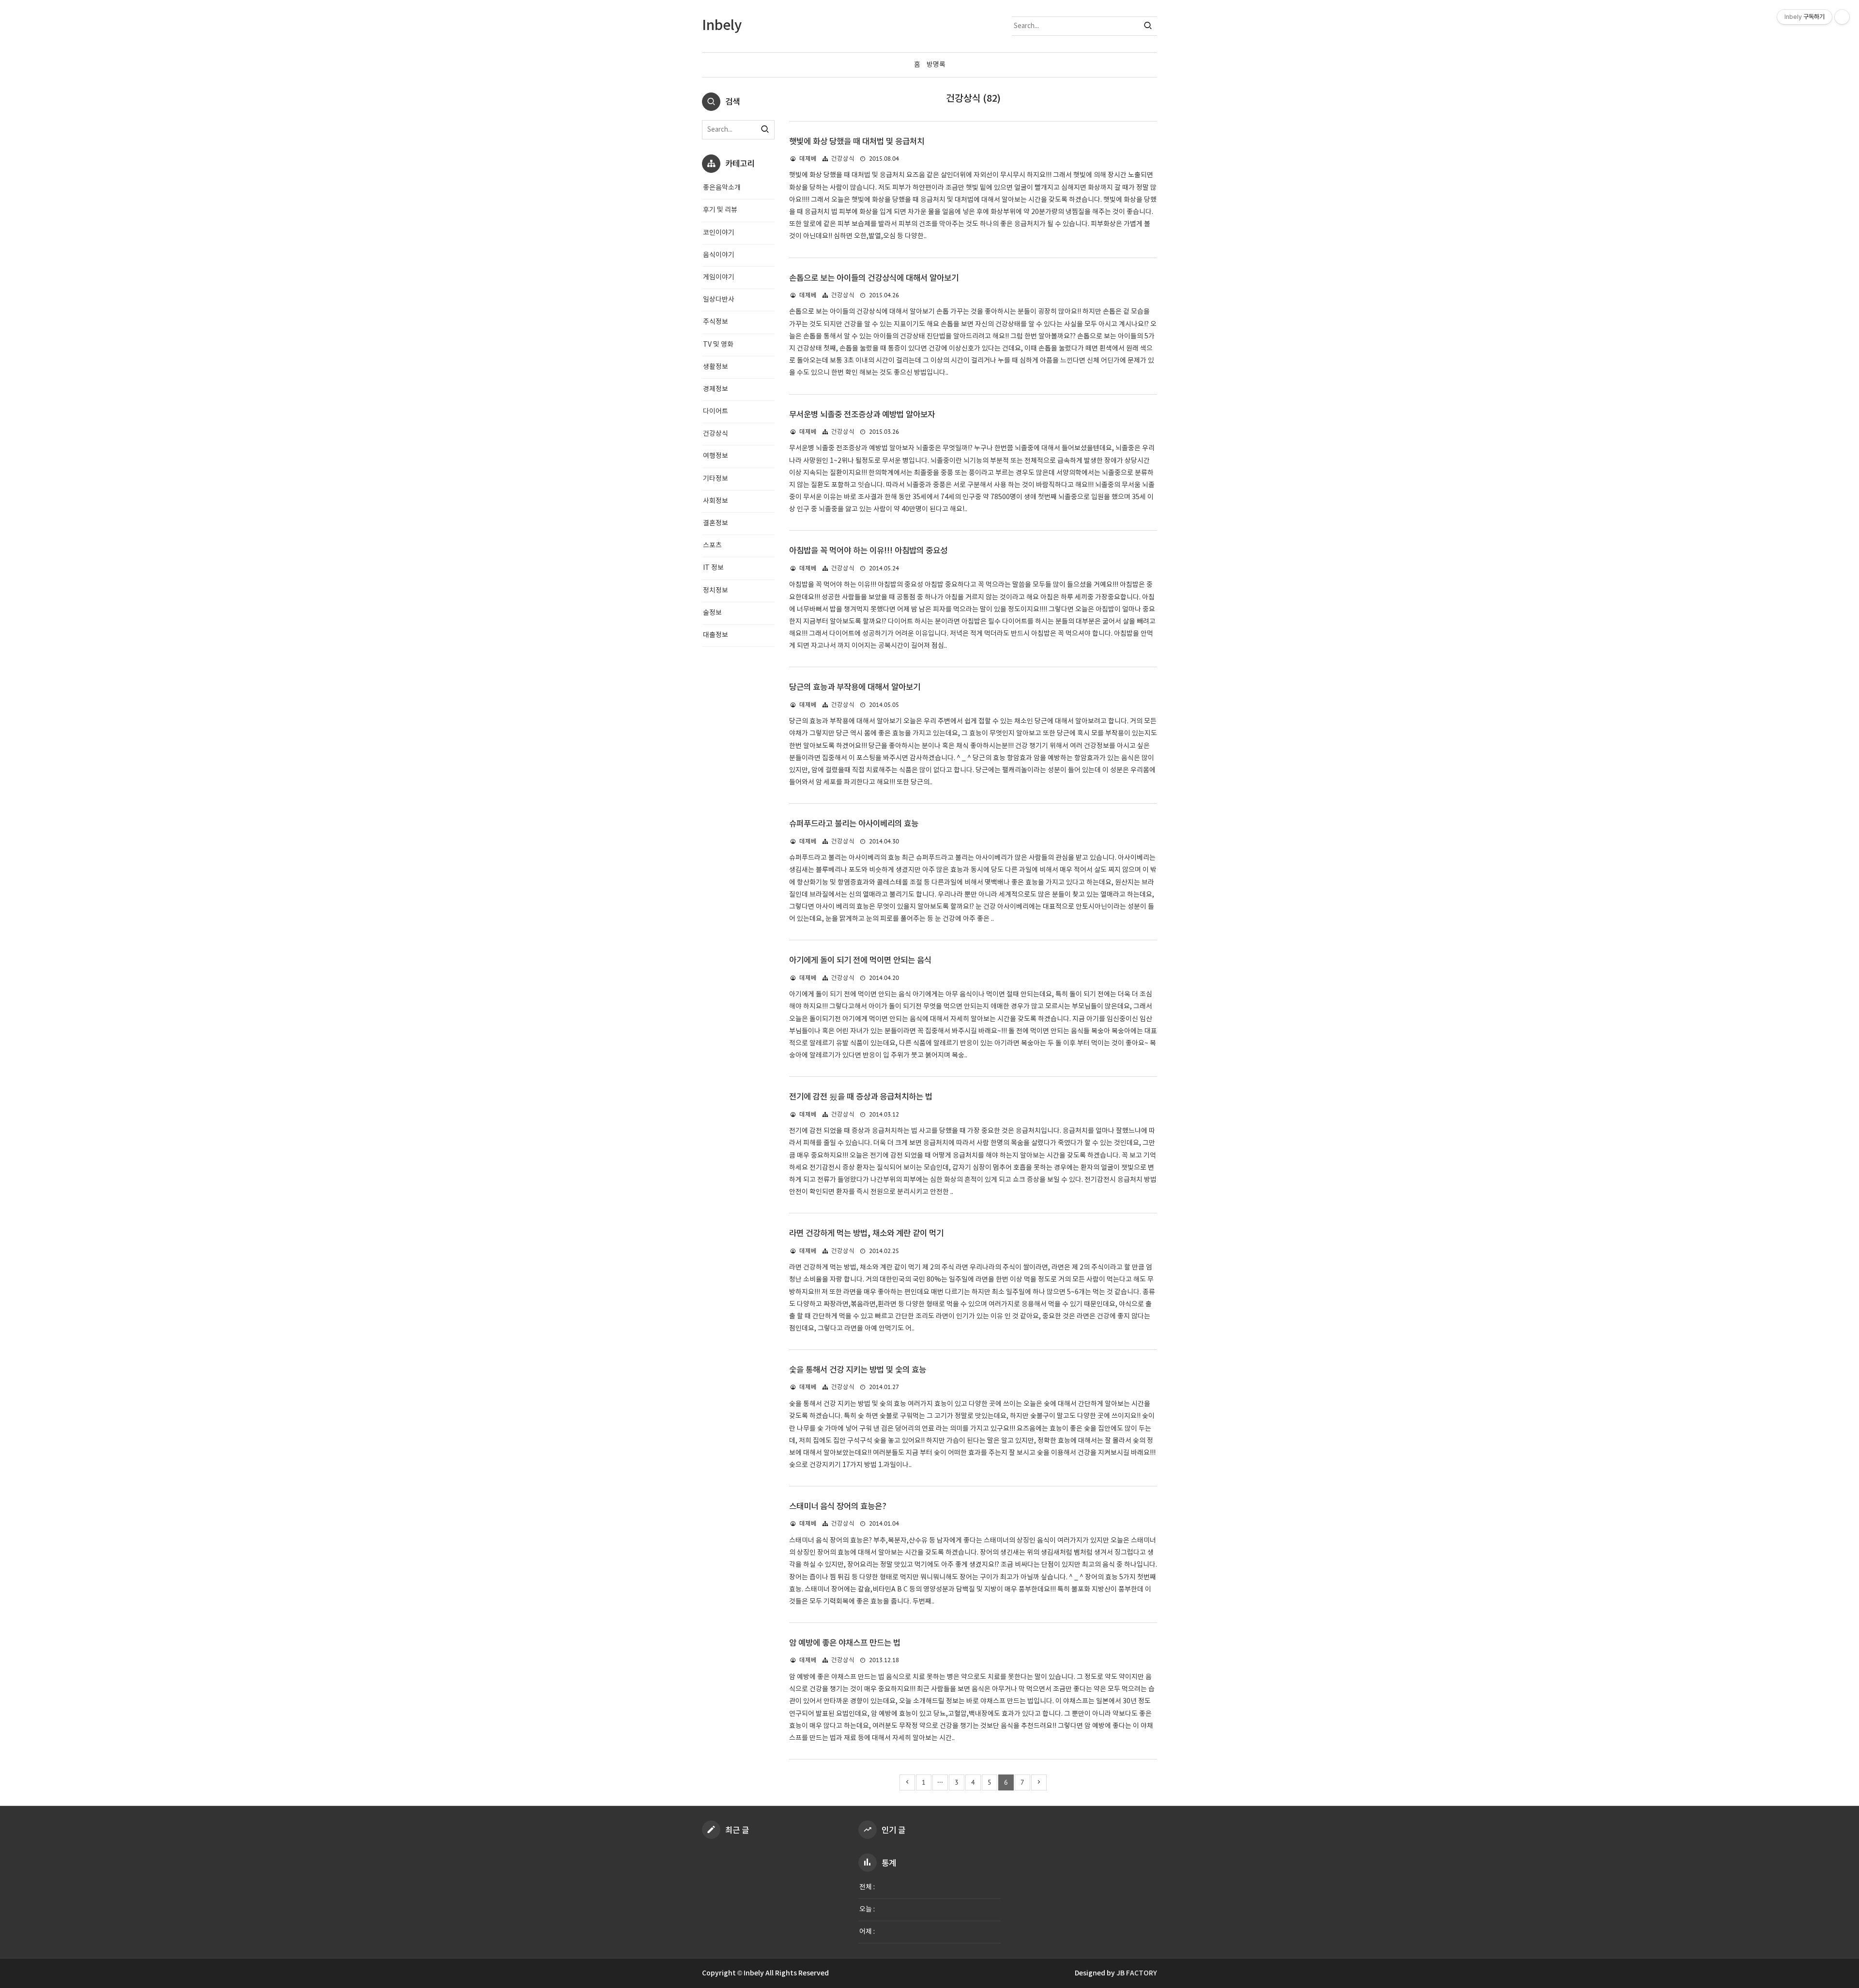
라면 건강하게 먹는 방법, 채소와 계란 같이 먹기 (866, 1234)
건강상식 (843, 159)
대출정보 (716, 635)
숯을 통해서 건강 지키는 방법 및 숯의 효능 (858, 1370)
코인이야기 (719, 233)
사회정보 (716, 501)
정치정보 (716, 591)
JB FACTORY (1137, 1973)
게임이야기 (719, 277)
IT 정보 (713, 568)
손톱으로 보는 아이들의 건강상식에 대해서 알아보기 (874, 278)
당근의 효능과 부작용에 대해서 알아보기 (855, 688)
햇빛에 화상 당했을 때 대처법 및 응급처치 (857, 142)
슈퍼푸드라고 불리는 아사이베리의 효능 (854, 824)
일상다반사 (719, 300)
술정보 (712, 613)
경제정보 (716, 389)
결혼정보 (716, 523)
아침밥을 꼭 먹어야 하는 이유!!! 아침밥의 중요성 (868, 551)
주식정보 (716, 322)
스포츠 (712, 546)
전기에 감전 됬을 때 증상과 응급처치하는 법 (861, 1097)
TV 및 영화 (718, 345)
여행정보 (716, 456)
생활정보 (716, 367)
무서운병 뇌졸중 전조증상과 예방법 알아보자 (862, 415)
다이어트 (716, 412)
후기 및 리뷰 (720, 210)
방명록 (936, 65)
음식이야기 (719, 255)
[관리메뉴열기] (1842, 17)
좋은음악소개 (722, 188)
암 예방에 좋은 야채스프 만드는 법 (845, 1643)
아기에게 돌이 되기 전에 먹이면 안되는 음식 (860, 961)
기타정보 (716, 479)
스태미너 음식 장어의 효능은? (838, 1507)
